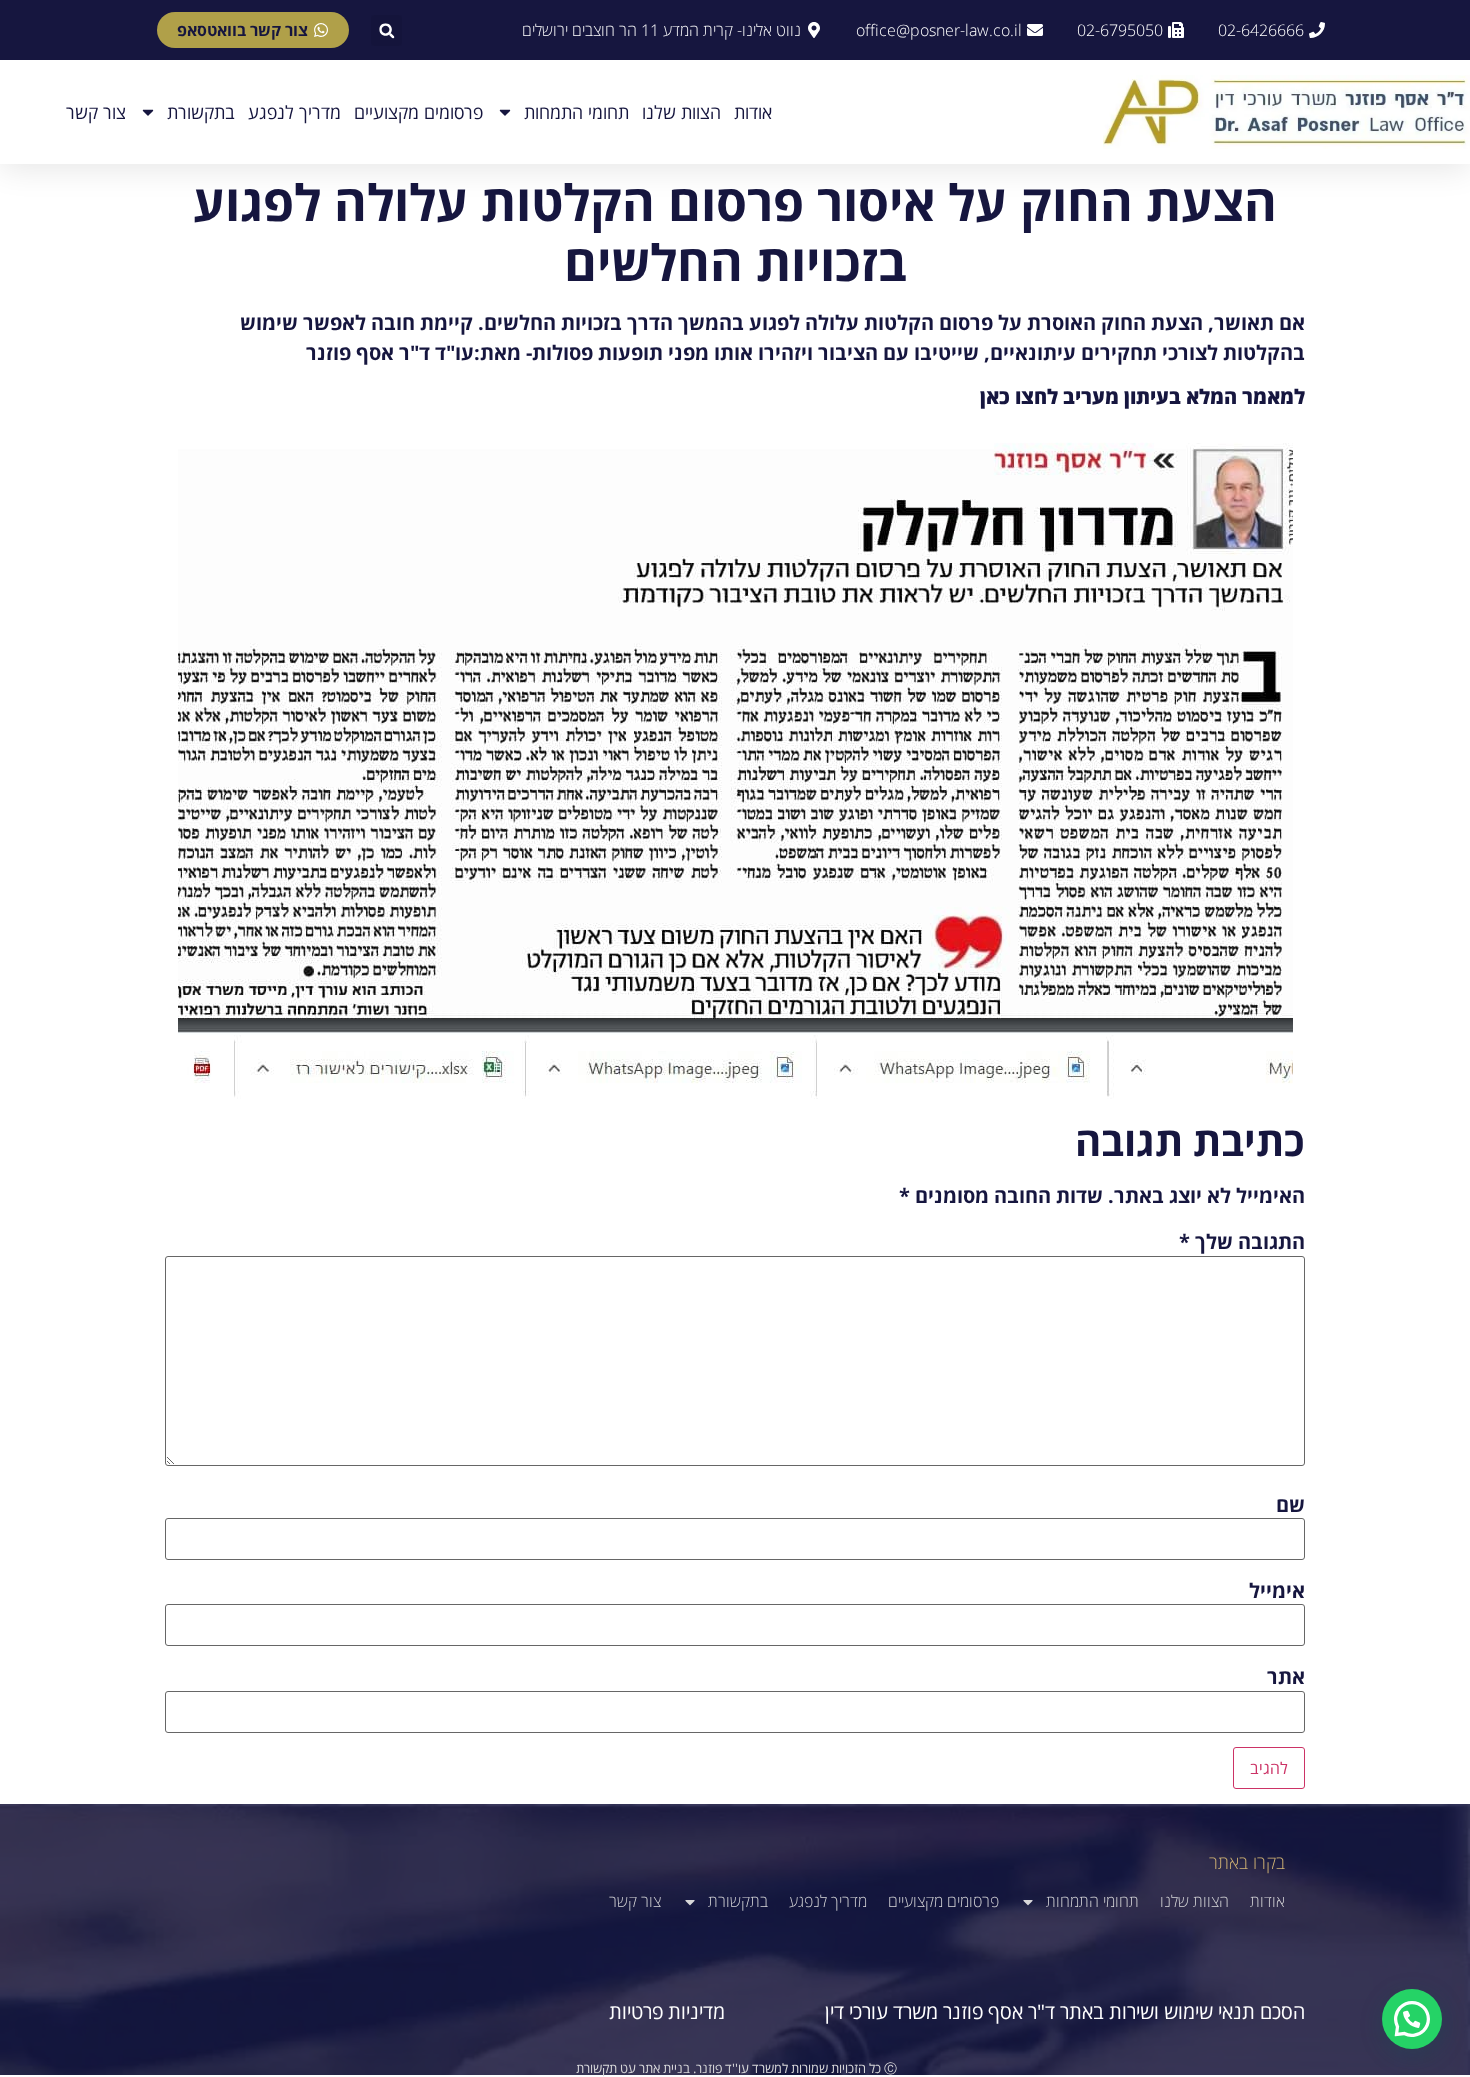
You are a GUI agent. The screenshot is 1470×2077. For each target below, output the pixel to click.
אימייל (1277, 1591)
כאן (995, 396)
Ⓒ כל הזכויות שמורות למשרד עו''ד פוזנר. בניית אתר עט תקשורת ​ (735, 2068)
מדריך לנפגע (294, 112)
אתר (1286, 1677)
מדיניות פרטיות (667, 2011)
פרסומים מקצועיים (418, 112)
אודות (753, 112)
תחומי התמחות (576, 112)
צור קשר (96, 112)
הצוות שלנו (681, 112)
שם (1290, 1505)
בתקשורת (201, 112)
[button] (386, 30)
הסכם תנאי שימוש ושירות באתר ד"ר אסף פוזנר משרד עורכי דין (1065, 2011)
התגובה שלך (1242, 1242)
